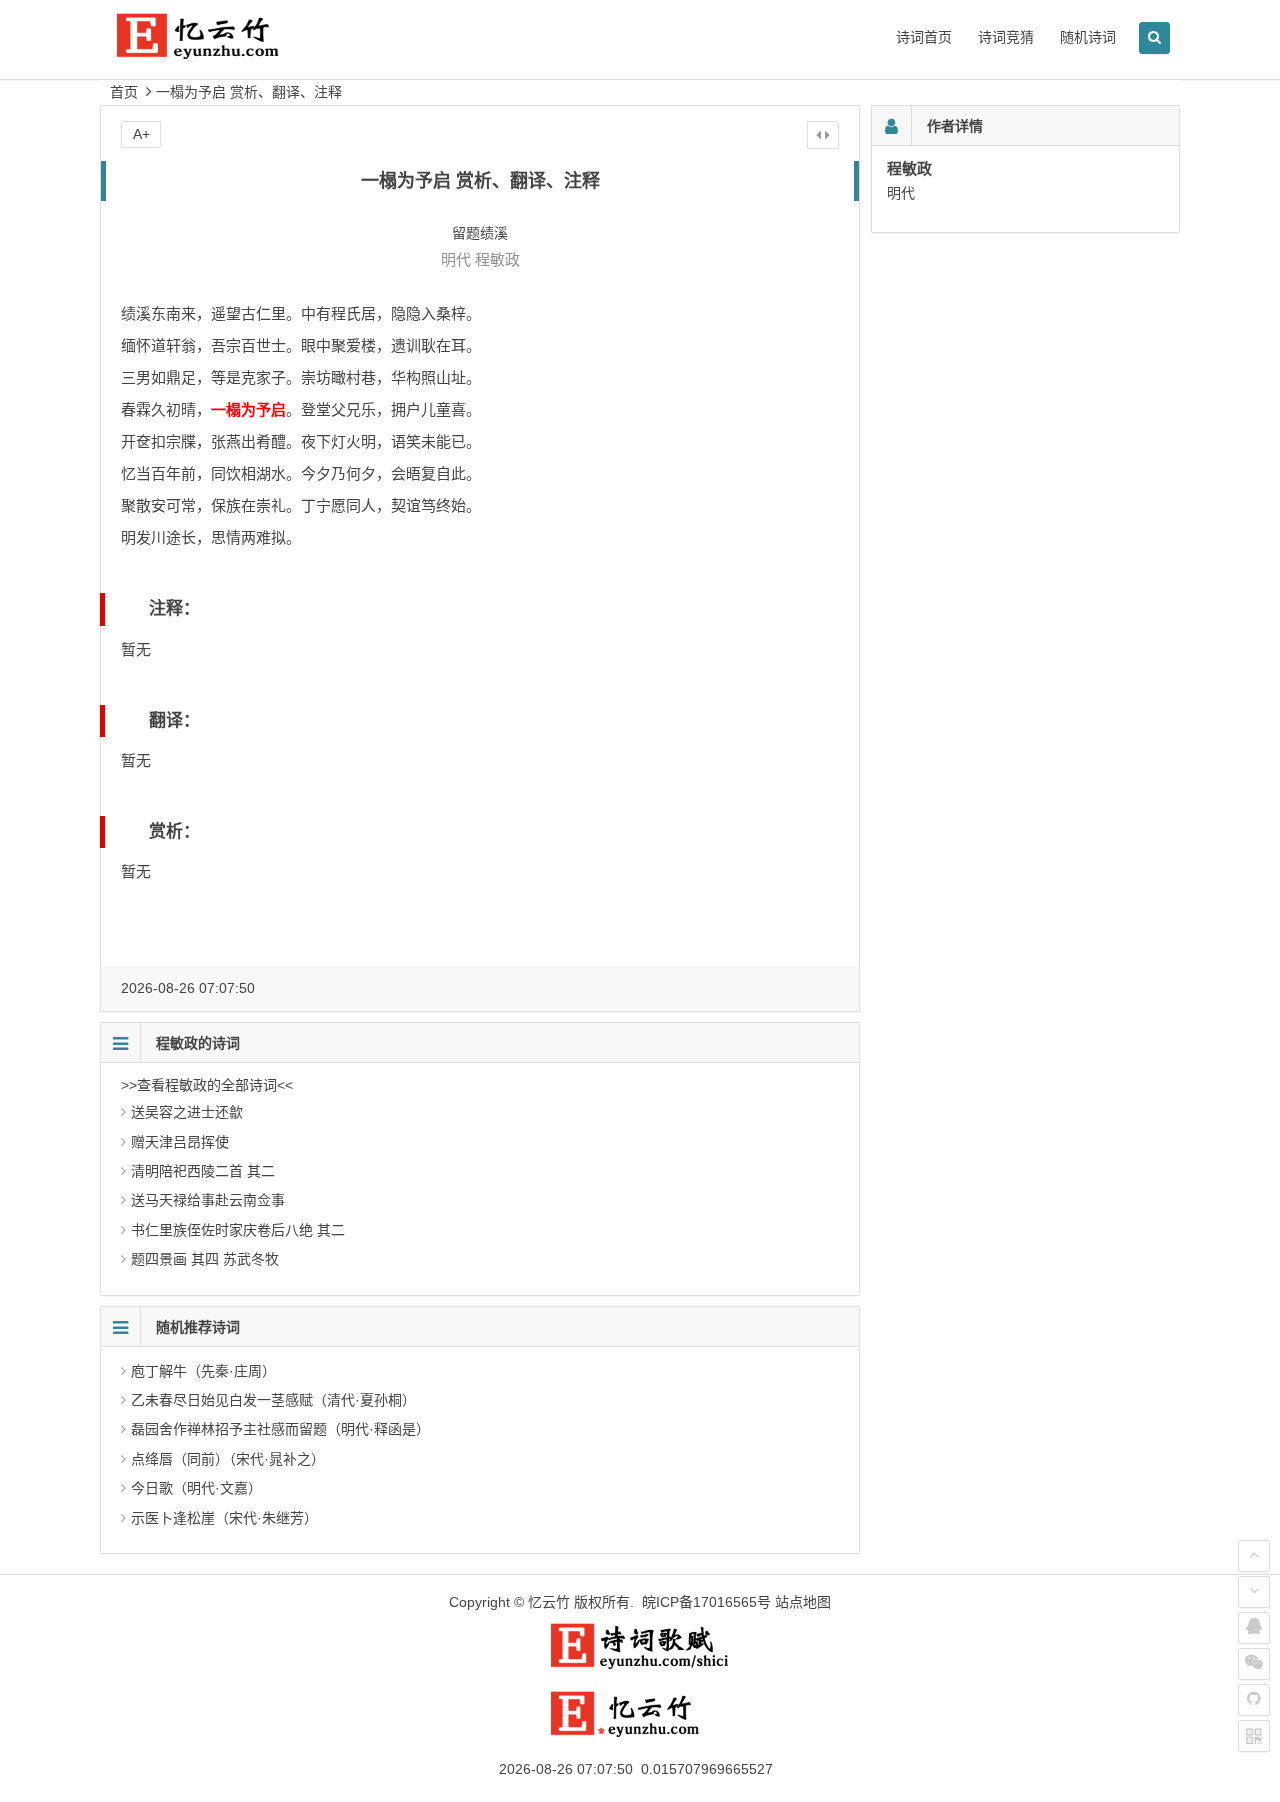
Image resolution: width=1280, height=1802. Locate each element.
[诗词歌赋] (640, 1665)
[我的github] (1254, 1700)
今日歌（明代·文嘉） (196, 1488)
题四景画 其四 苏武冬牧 (205, 1259)
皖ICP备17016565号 (706, 1602)
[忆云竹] (220, 51)
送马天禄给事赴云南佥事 (208, 1200)
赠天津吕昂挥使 (180, 1142)
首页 (124, 92)
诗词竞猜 (1006, 37)
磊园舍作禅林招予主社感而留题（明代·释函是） (280, 1429)
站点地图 (803, 1602)
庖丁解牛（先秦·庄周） (203, 1371)
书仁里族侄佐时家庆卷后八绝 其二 (238, 1230)
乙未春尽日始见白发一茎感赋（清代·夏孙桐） (273, 1400)
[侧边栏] (823, 135)
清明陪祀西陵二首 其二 (203, 1171)
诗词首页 (924, 37)
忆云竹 (549, 1602)
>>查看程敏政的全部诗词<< (207, 1085)
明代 (456, 259)
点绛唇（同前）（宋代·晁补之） (228, 1459)
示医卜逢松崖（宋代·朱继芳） (224, 1518)
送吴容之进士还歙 (187, 1112)
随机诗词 (1088, 37)
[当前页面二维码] (1254, 1736)
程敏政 (497, 259)
